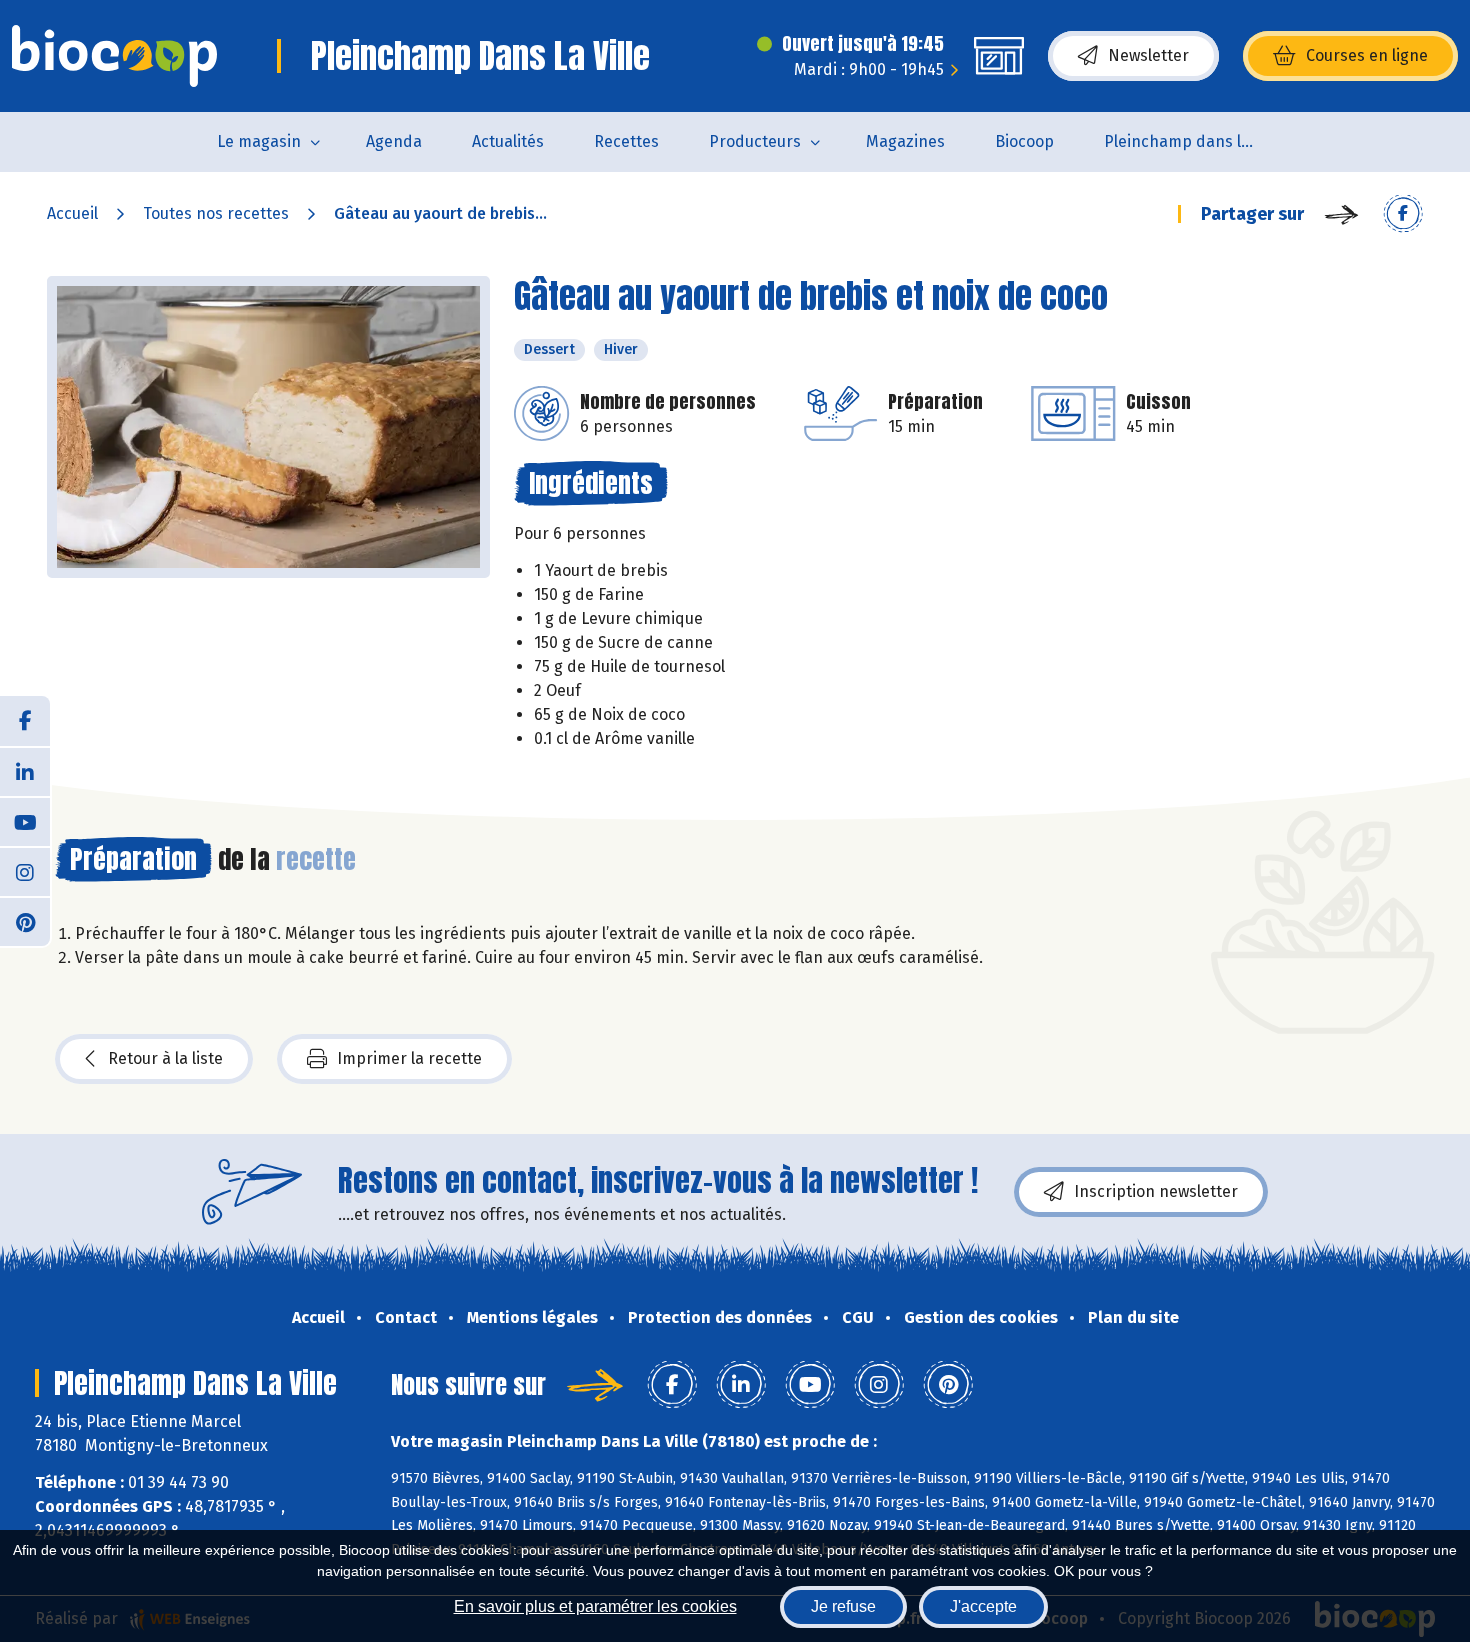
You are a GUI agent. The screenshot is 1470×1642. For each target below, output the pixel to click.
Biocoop (1024, 141)
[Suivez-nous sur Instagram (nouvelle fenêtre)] (25, 871)
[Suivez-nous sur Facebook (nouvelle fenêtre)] (25, 721)
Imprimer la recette (409, 1058)
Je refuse (843, 1606)
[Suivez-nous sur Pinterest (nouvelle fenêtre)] (25, 921)
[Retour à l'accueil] (114, 56)
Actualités (508, 141)
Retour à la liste (165, 1058)
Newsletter (1148, 55)
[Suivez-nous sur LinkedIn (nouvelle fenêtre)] (25, 771)
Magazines (905, 141)
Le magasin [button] (259, 141)
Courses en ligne (1367, 55)
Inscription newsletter (1156, 1191)
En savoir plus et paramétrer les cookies (595, 1606)
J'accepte (983, 1606)
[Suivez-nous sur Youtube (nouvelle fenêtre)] (25, 821)
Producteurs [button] (755, 141)
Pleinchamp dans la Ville (1191, 141)
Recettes (626, 141)
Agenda (394, 141)
